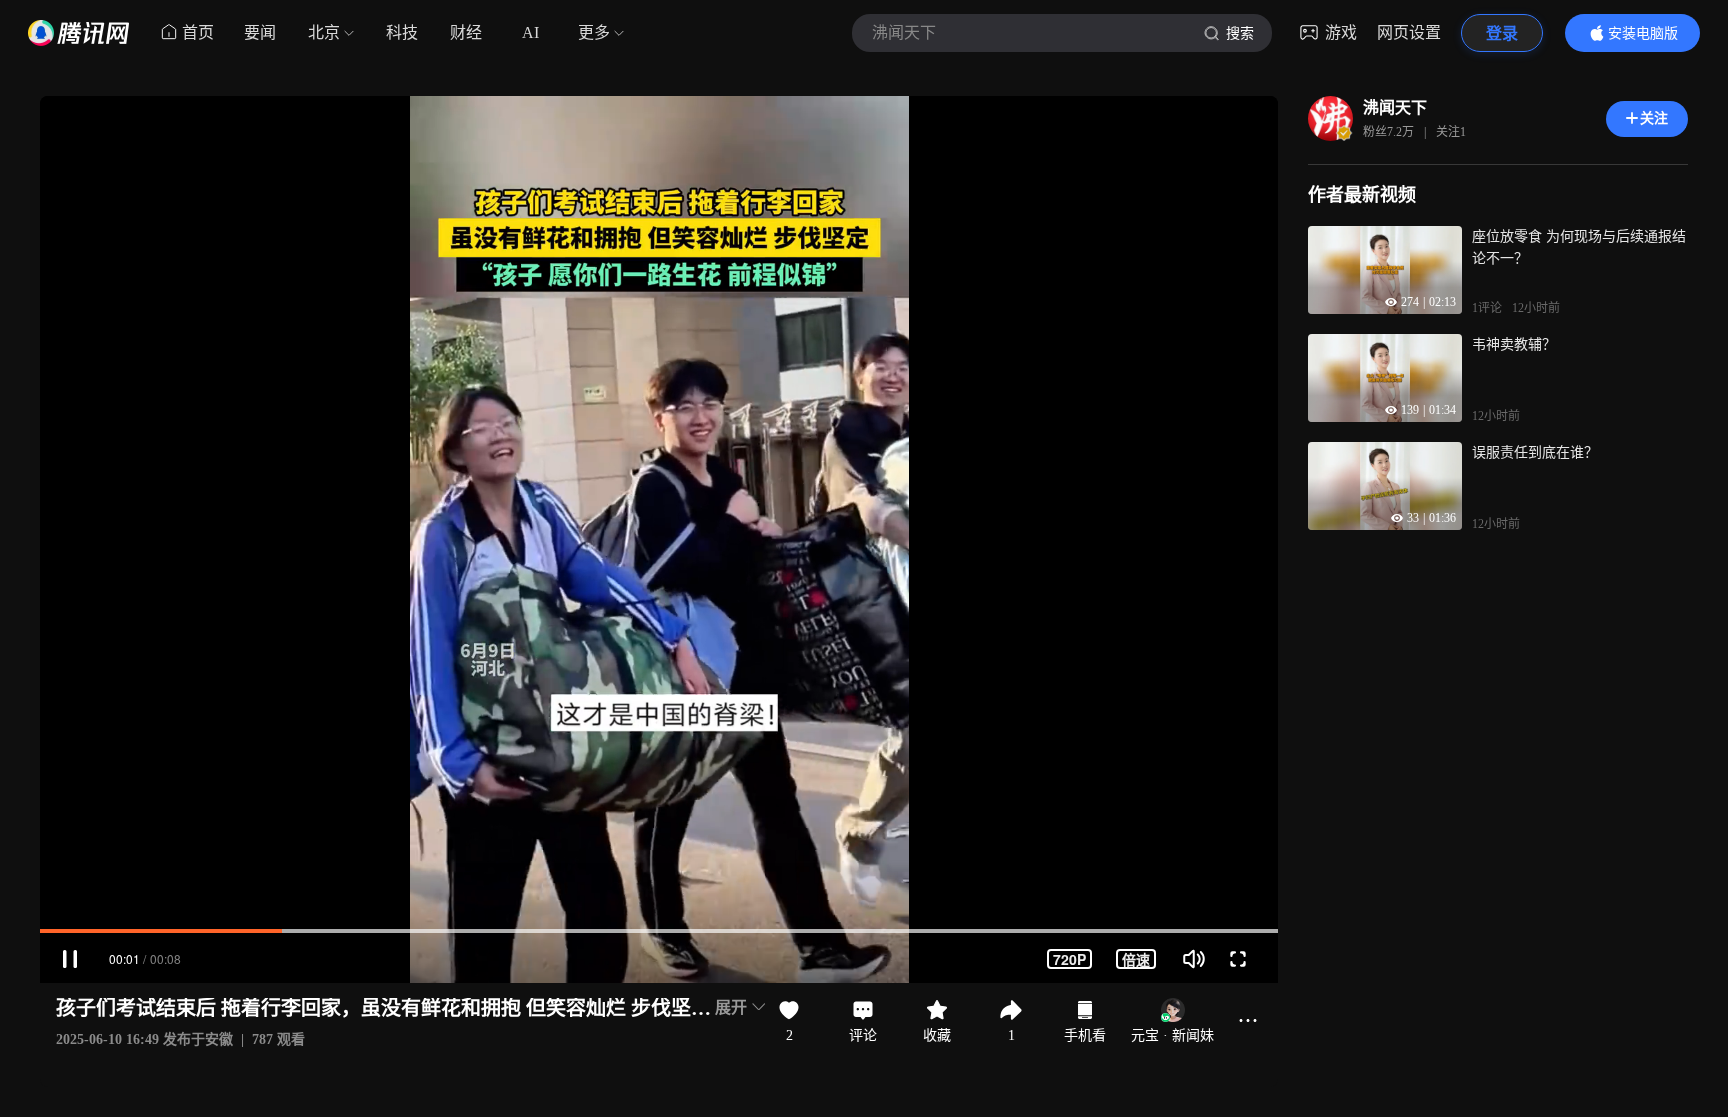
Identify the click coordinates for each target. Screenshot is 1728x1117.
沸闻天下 (1395, 107)
